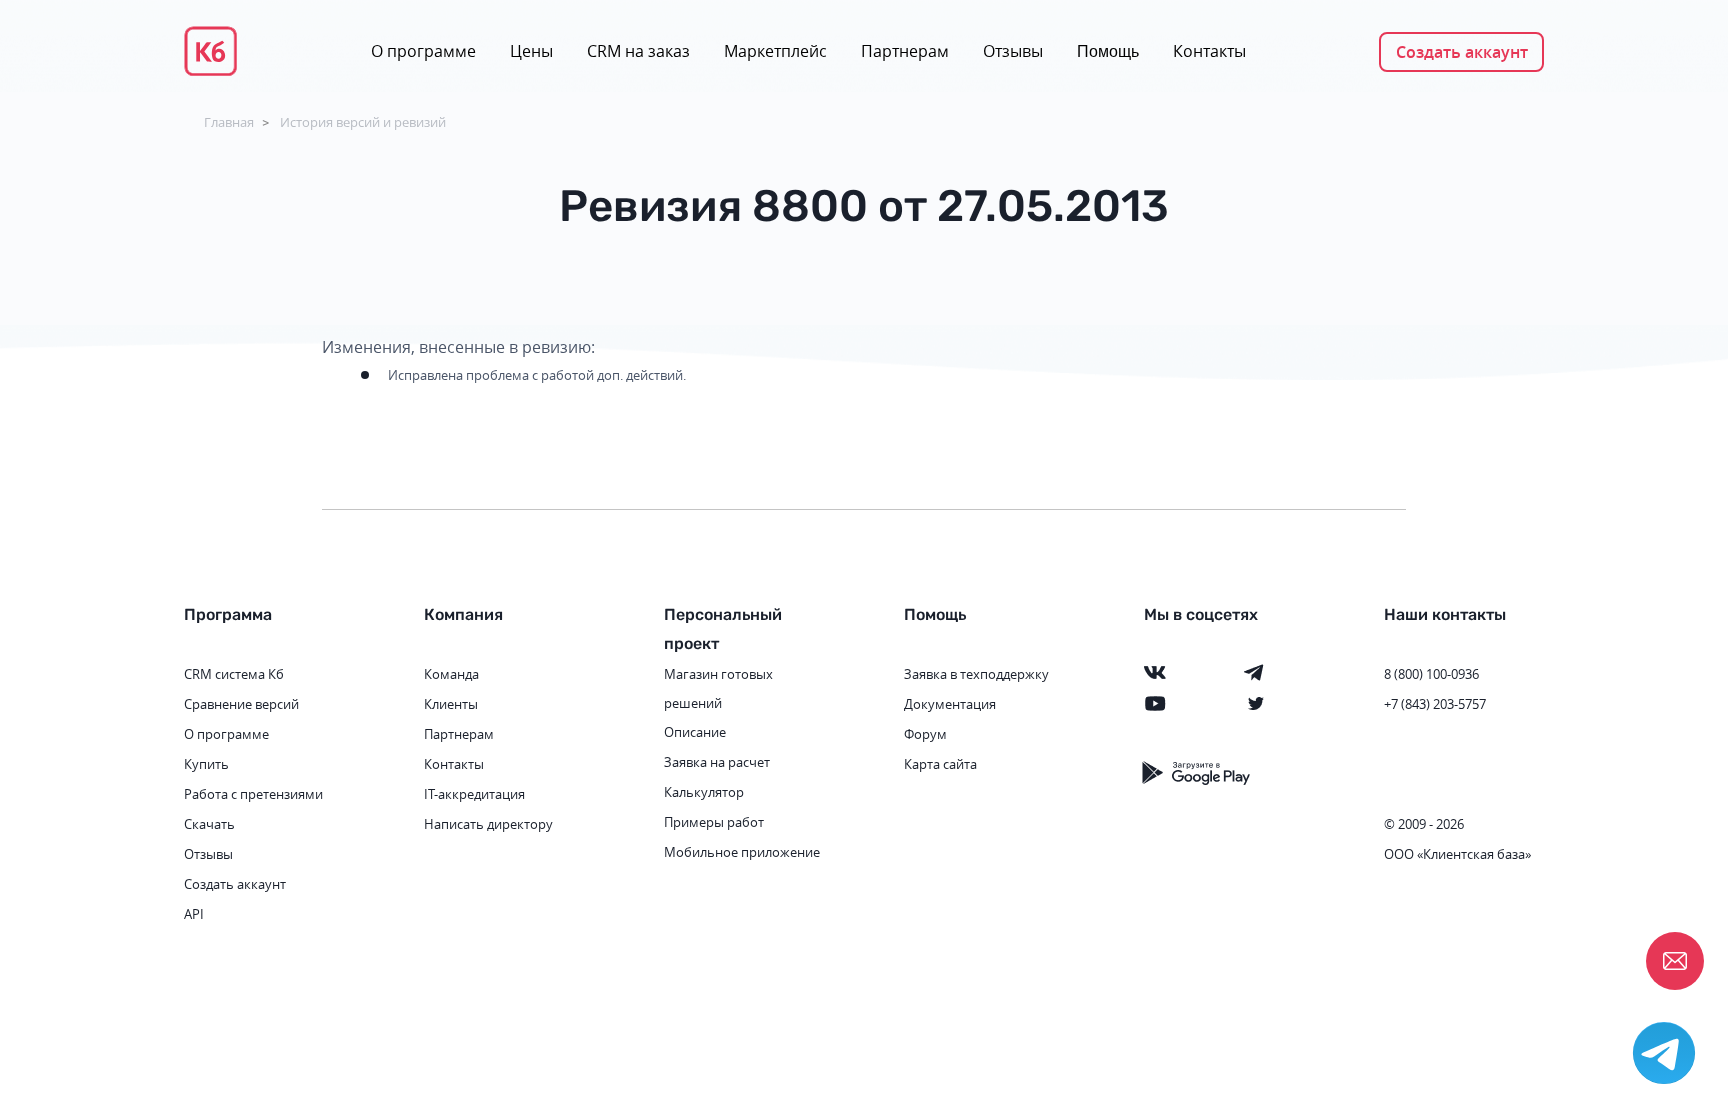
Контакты (1209, 51)
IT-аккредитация (474, 794)
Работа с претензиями (253, 794)
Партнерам (905, 51)
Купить (206, 764)
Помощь (1108, 51)
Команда (451, 674)
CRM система (224, 674)
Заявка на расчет (717, 762)
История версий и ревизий (363, 122)
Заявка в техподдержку (976, 674)
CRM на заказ (638, 51)
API (194, 914)
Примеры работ (714, 822)
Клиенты (451, 704)
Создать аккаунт (1462, 52)
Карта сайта (940, 764)
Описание (695, 732)
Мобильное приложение (742, 852)
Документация (950, 704)
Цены (531, 51)
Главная (229, 122)
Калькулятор (704, 792)
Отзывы (1013, 51)
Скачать (209, 824)
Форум (925, 734)
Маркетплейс (775, 51)
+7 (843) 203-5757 (1435, 704)
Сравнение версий (241, 704)
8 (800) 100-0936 (1431, 674)
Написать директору (488, 824)
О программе (423, 51)
